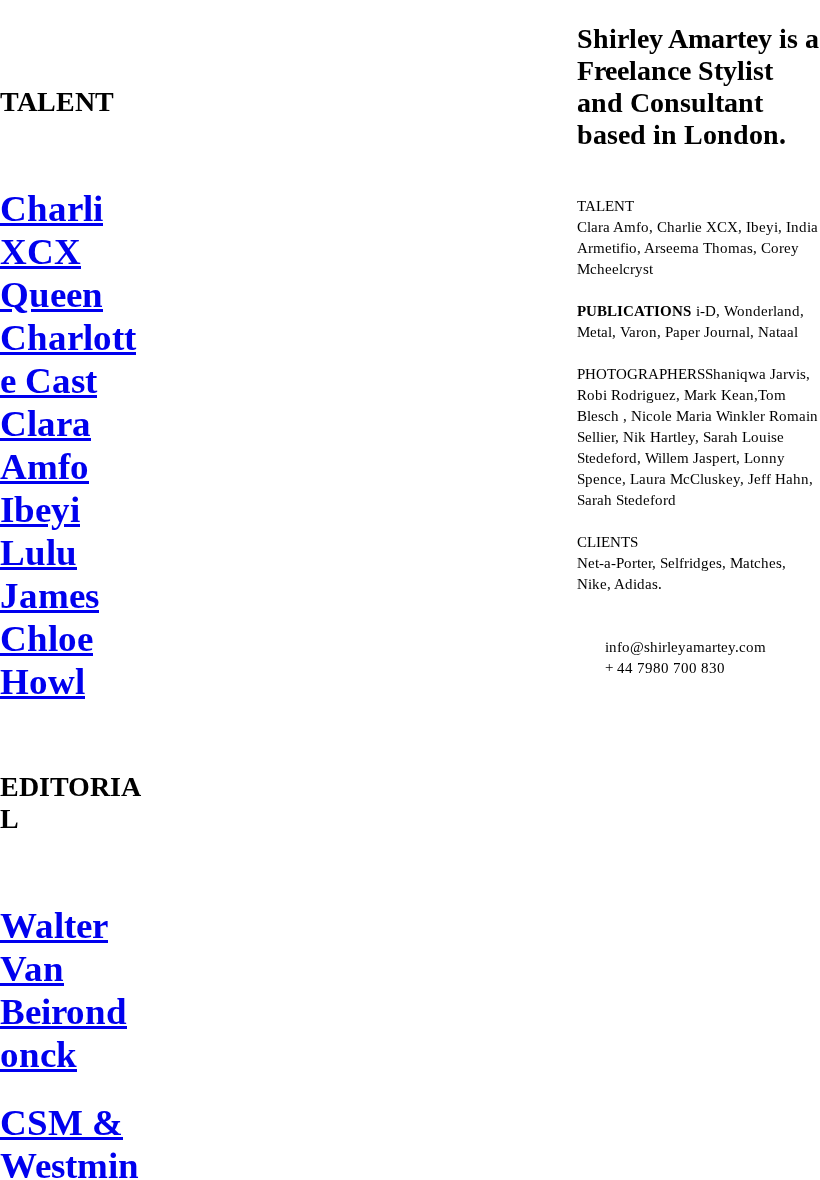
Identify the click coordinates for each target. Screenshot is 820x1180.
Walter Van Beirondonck (63, 990)
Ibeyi (40, 509)
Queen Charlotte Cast (68, 337)
